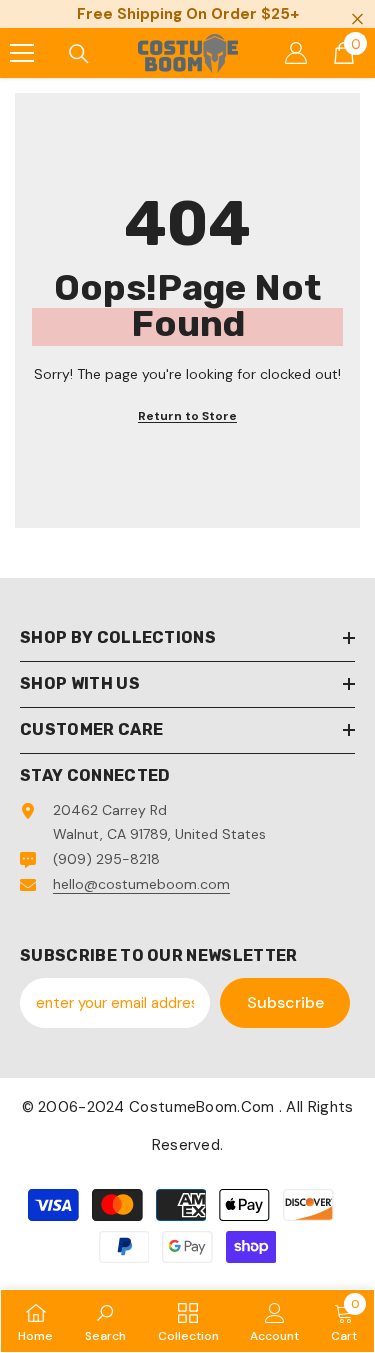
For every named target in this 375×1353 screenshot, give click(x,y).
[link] (105, 1321)
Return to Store (187, 416)
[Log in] (296, 53)
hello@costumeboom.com (141, 884)
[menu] (22, 53)
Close (357, 19)
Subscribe (285, 1002)
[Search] (79, 54)
